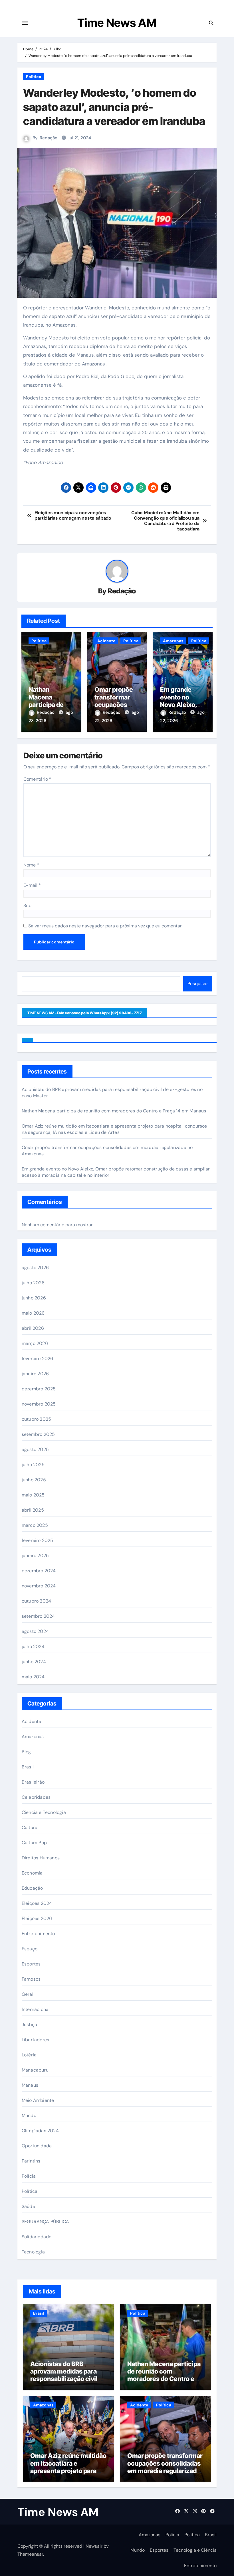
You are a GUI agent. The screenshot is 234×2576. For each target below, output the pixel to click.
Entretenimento (38, 1934)
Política (34, 77)
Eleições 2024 (37, 1903)
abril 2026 (33, 1328)
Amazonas (173, 641)
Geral (28, 1994)
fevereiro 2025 (38, 1540)
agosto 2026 (35, 1268)
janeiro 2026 (35, 1374)
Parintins (31, 2161)
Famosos (31, 1979)
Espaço (30, 1949)
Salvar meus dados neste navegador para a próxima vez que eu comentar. (105, 926)
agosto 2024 (35, 1631)
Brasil (28, 1767)
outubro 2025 (36, 1419)
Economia (32, 1873)
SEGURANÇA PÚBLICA (45, 2222)
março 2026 (35, 1343)
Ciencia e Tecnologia (44, 1812)
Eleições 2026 (37, 1918)
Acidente (106, 641)
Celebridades (36, 1797)
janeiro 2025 (35, 1556)
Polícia (29, 2176)
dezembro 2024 (39, 1571)
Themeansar (30, 2554)
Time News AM (117, 23)
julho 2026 (33, 1283)
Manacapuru (35, 2070)
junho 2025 (34, 1480)
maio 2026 (33, 1313)
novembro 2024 (39, 1586)
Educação (32, 1888)
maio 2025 (33, 1495)
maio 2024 (33, 1677)
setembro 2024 (38, 1616)
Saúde (28, 2206)
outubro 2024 (36, 1601)
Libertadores (35, 2040)
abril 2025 (33, 1510)
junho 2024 (34, 1662)
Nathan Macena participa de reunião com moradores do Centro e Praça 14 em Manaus (114, 1111)
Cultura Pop (34, 1843)
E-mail (32, 885)
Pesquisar (198, 984)
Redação (49, 138)
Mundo (29, 2115)
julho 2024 (33, 1646)
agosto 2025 (35, 1449)
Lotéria (29, 2055)
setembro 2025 (38, 1434)
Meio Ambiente (38, 2100)
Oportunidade (37, 2146)
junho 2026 (34, 1298)
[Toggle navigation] (25, 23)
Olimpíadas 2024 (40, 2131)
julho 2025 (33, 1465)
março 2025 (35, 1525)
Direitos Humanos (41, 1858)
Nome (31, 865)
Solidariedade (37, 2237)
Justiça (29, 2025)
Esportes (31, 1964)
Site (27, 906)
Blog (26, 1752)
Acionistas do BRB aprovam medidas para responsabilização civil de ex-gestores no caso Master (68, 2379)
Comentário (37, 779)
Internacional (36, 2009)
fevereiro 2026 (38, 1358)
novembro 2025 (39, 1404)
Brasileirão (33, 1782)
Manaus (30, 2085)
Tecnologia (33, 2252)
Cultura (30, 1827)
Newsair (94, 2546)
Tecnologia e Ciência (195, 2550)
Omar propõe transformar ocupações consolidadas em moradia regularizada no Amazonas (165, 2467)
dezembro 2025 (39, 1389)
